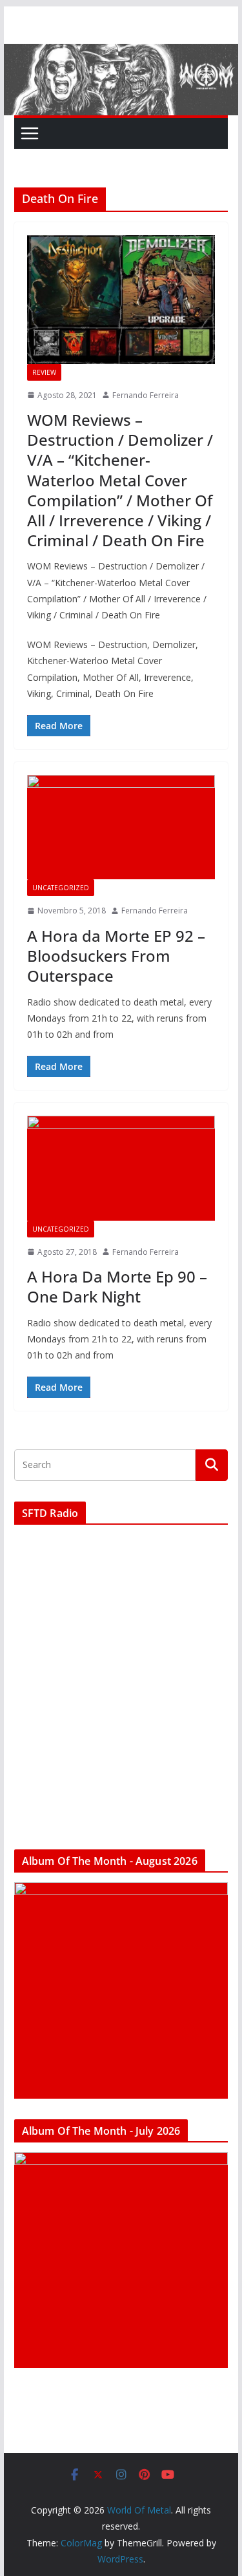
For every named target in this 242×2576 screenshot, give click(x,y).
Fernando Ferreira (146, 395)
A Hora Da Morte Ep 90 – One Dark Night (117, 1286)
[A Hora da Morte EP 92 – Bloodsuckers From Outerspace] (121, 827)
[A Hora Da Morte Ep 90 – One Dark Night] (121, 1168)
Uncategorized (61, 888)
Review (44, 372)
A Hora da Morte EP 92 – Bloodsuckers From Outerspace (116, 956)
